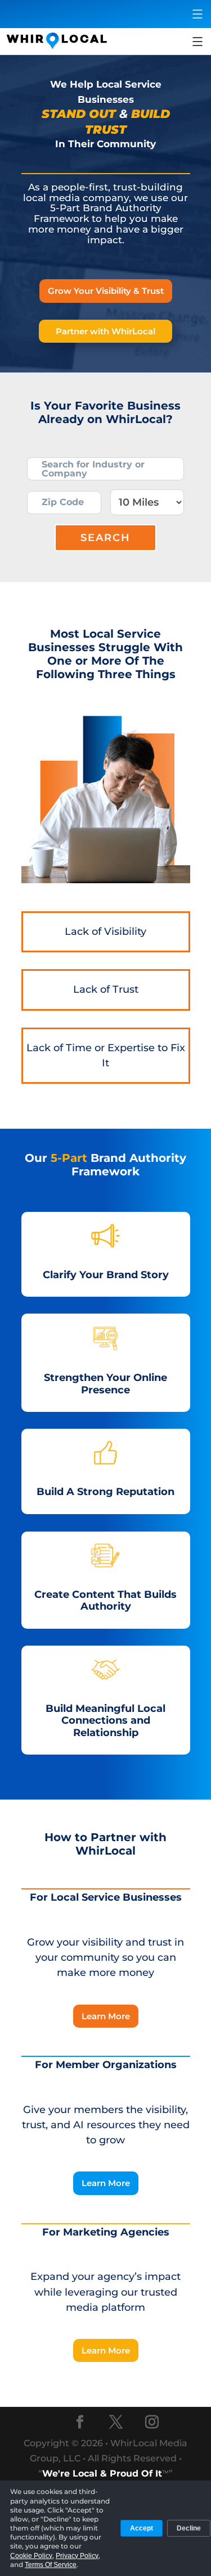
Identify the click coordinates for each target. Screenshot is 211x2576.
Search (105, 538)
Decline (189, 2528)
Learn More (106, 2016)
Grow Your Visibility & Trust (106, 291)
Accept (142, 2528)
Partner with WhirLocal (105, 331)
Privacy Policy (77, 2556)
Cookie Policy (31, 2556)
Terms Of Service (51, 2565)
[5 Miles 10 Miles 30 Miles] (147, 502)
